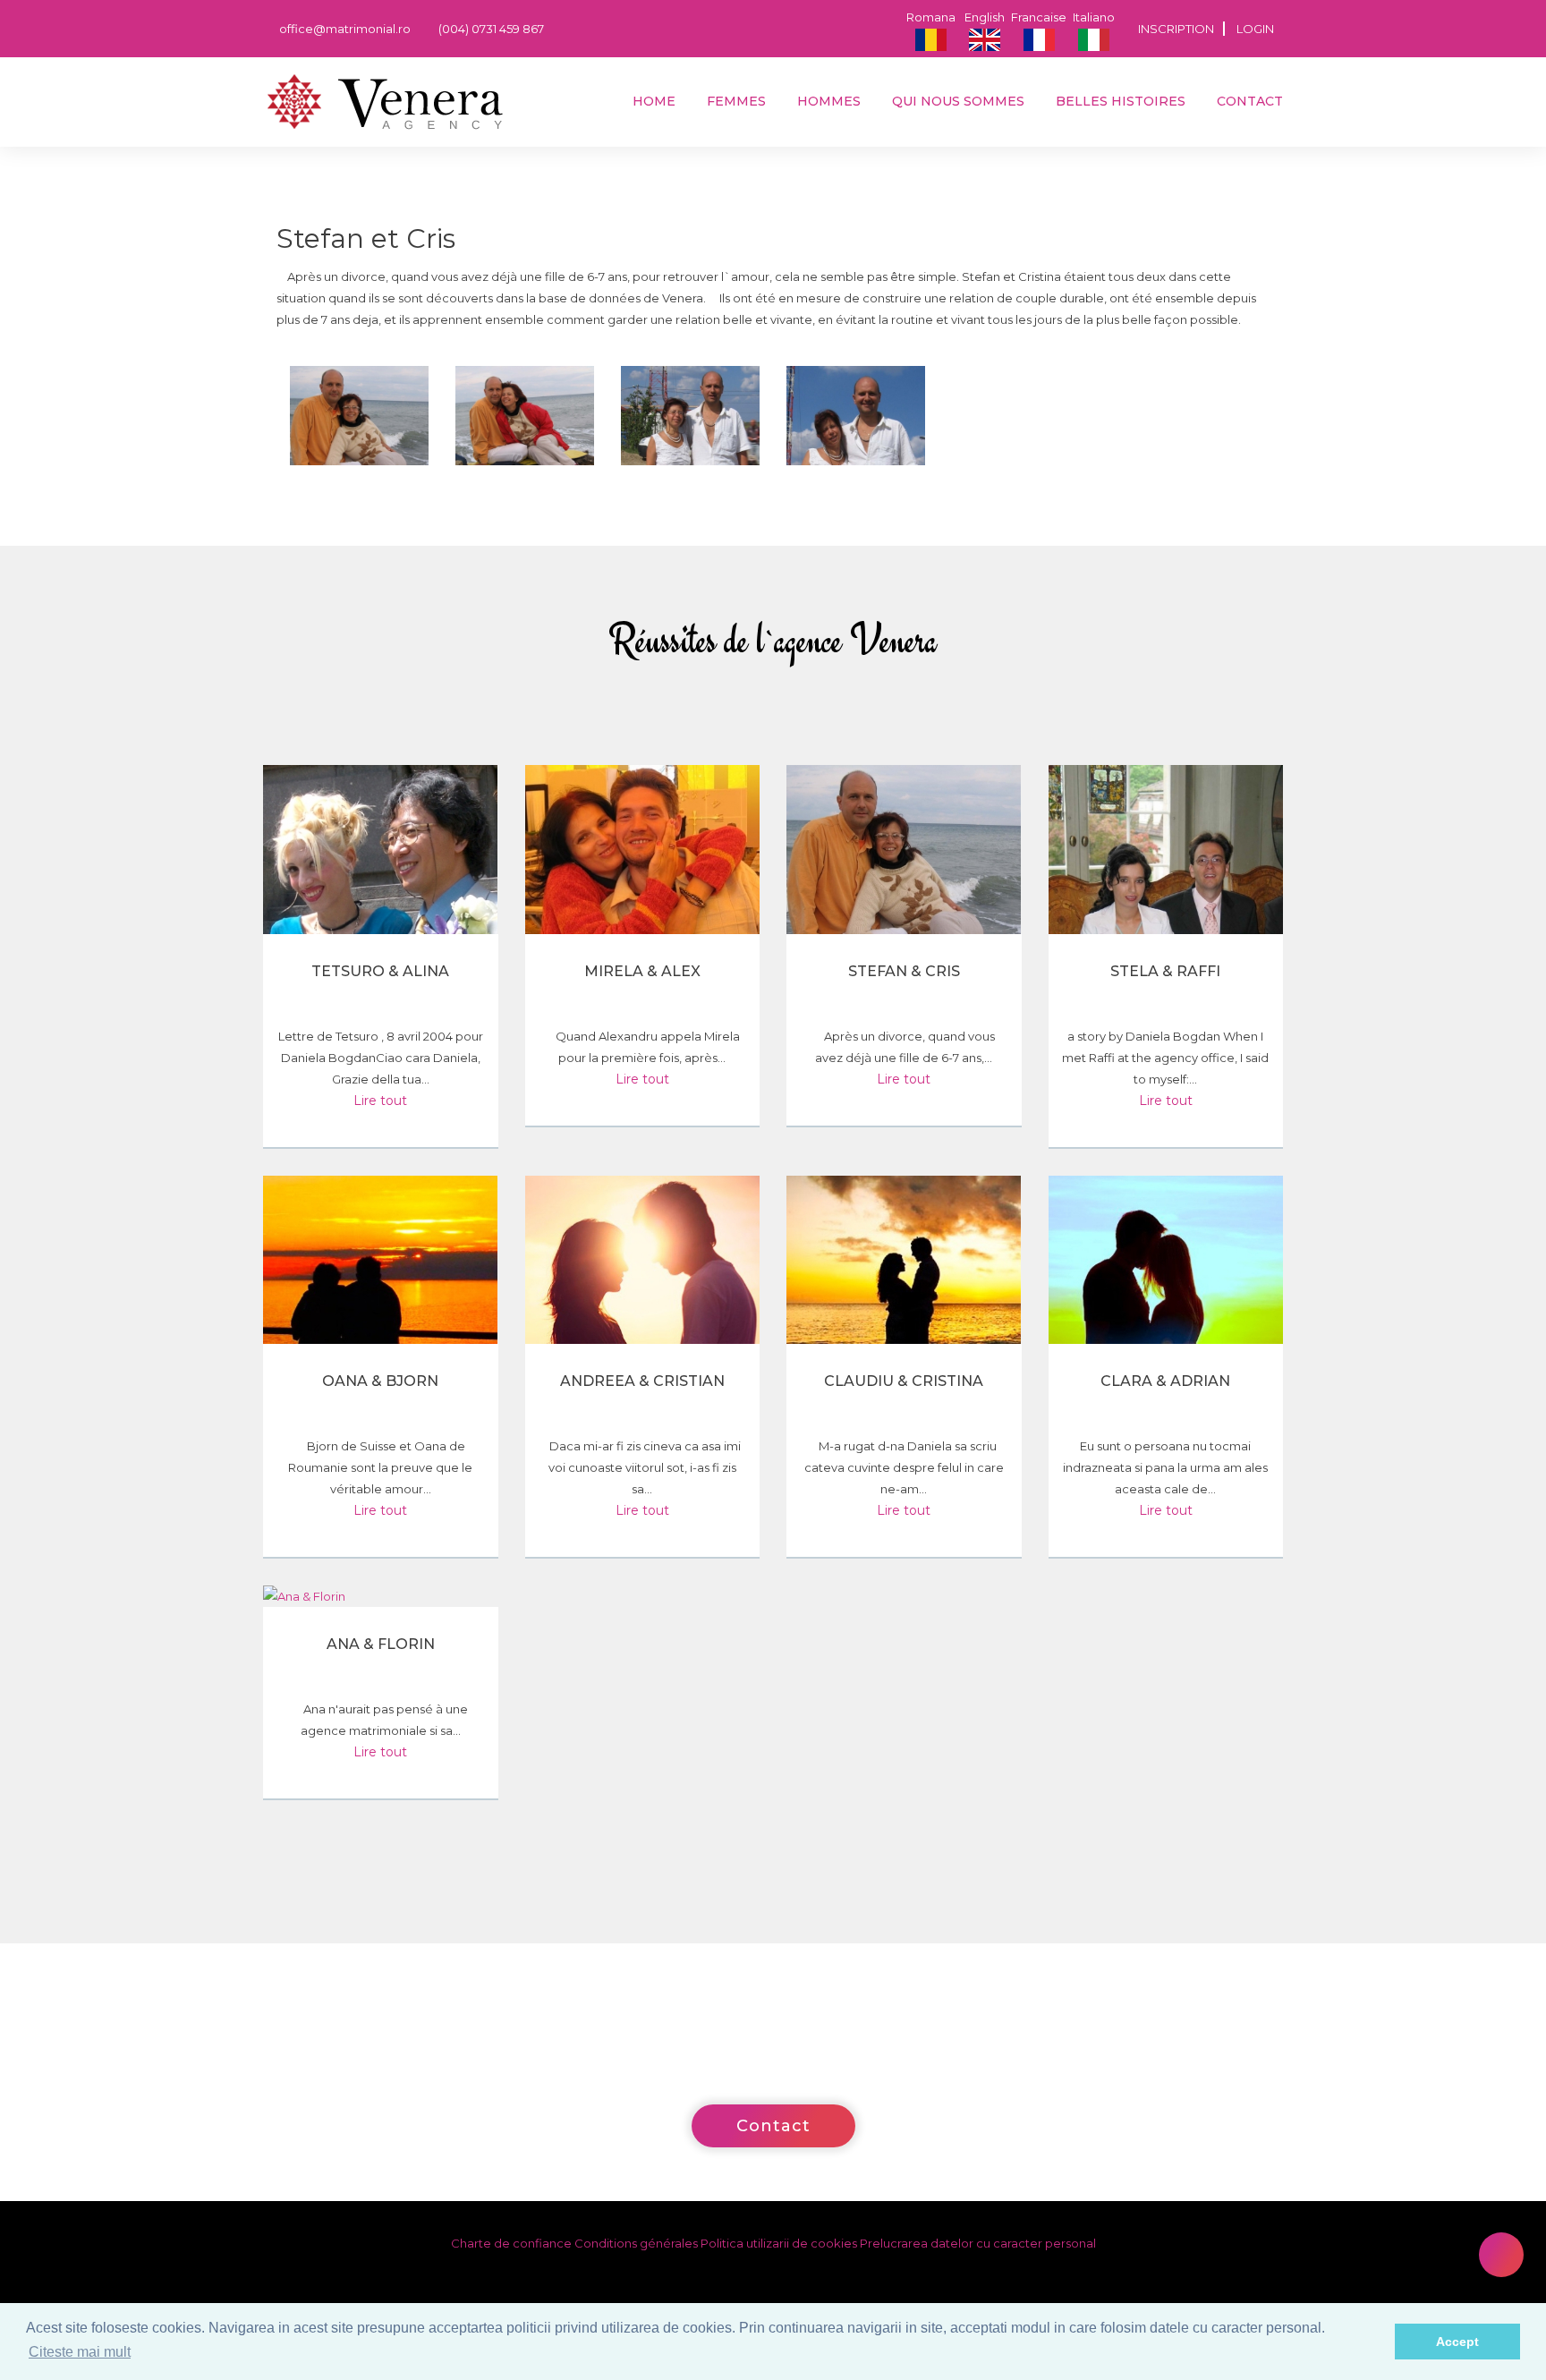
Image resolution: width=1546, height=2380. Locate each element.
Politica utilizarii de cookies (779, 2243)
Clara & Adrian (1165, 1381)
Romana (931, 17)
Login (1255, 29)
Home (652, 101)
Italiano (1094, 17)
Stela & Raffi (1165, 971)
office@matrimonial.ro (344, 29)
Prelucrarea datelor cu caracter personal (978, 2243)
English (985, 17)
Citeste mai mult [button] (80, 2352)
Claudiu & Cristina (904, 1381)
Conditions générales (636, 2243)
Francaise (1039, 17)
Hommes (827, 101)
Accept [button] (1457, 2342)
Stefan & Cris (904, 971)
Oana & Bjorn (380, 1381)
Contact (1248, 101)
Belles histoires (1119, 101)
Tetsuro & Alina (380, 971)
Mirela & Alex (642, 971)
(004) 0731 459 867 (490, 29)
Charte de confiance (511, 2243)
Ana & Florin (381, 1644)
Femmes (735, 101)
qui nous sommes (956, 101)
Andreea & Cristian (642, 1381)
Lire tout (380, 1101)
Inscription (1176, 29)
